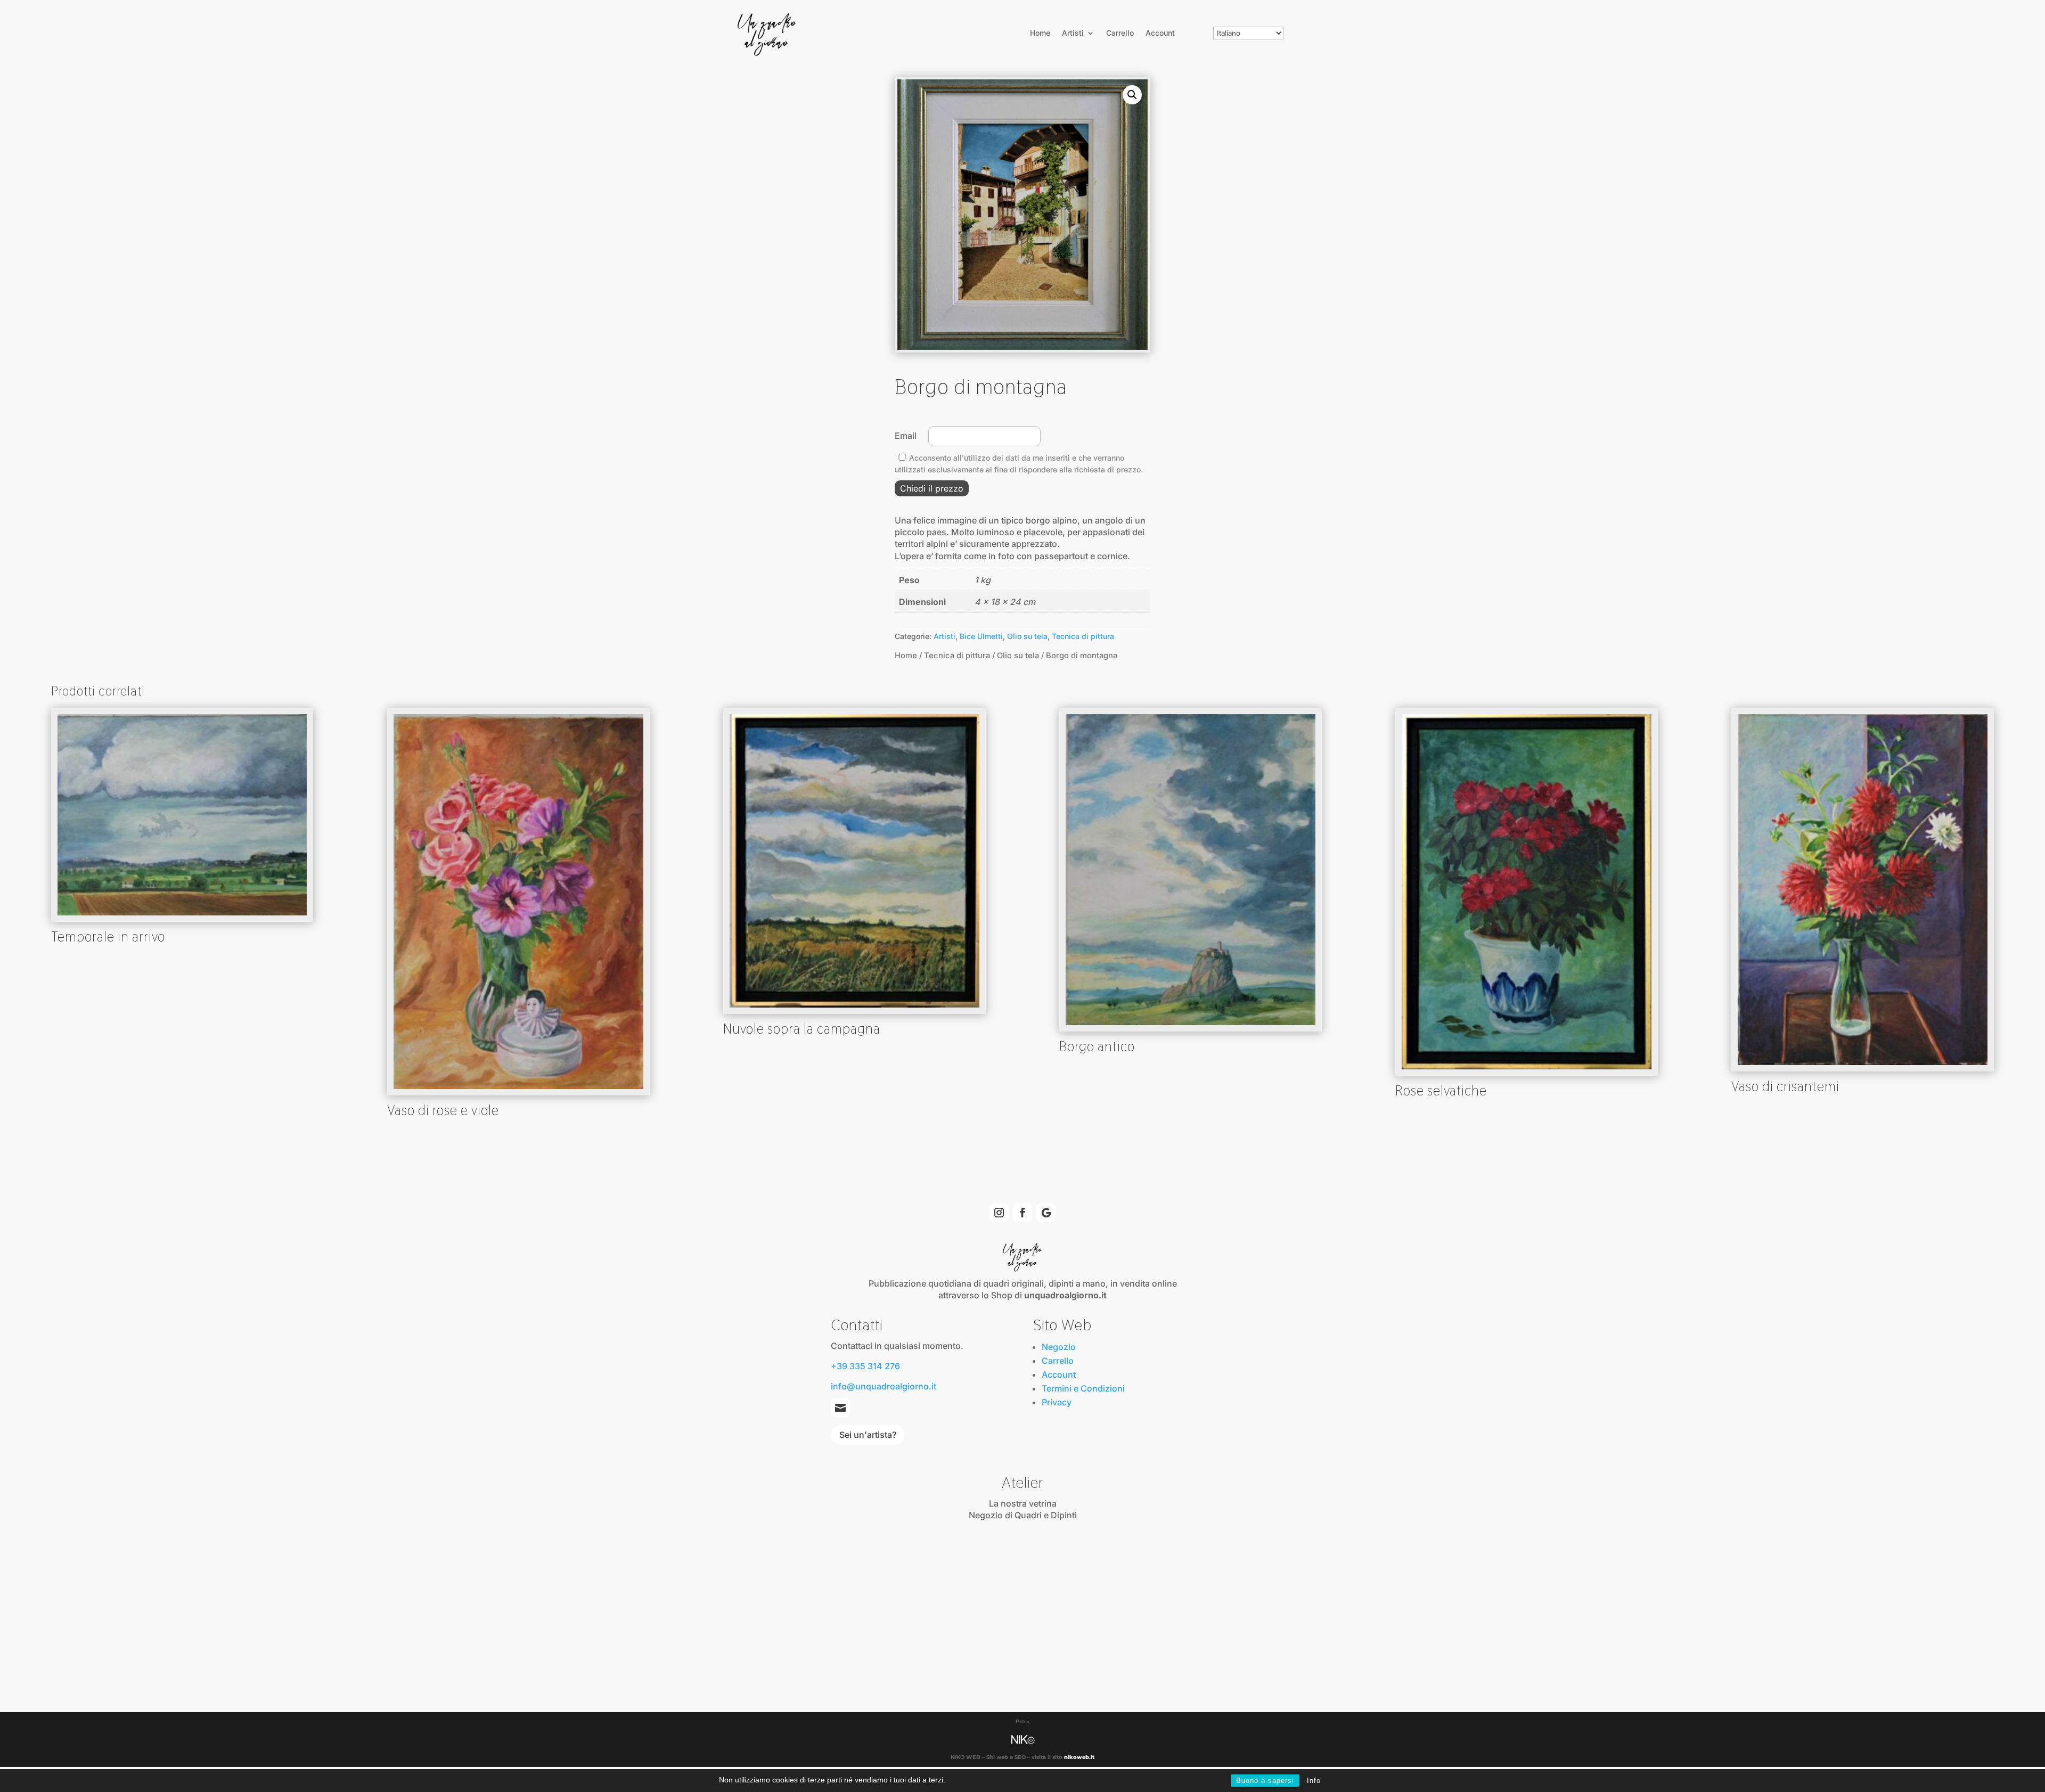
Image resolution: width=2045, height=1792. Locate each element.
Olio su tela (1027, 636)
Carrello (1120, 33)
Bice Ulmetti (981, 636)
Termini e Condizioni (1083, 1388)
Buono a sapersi (1265, 1781)
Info (1314, 1781)
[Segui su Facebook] (1023, 1213)
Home (1040, 33)
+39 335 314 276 (865, 1366)
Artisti (1073, 33)
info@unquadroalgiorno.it (884, 1386)
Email (908, 436)
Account (1160, 33)
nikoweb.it (1079, 1757)
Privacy (1057, 1402)
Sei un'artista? (868, 1435)
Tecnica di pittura (1083, 636)
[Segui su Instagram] (999, 1213)
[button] (1132, 95)
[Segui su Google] (1046, 1213)
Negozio (1059, 1347)
